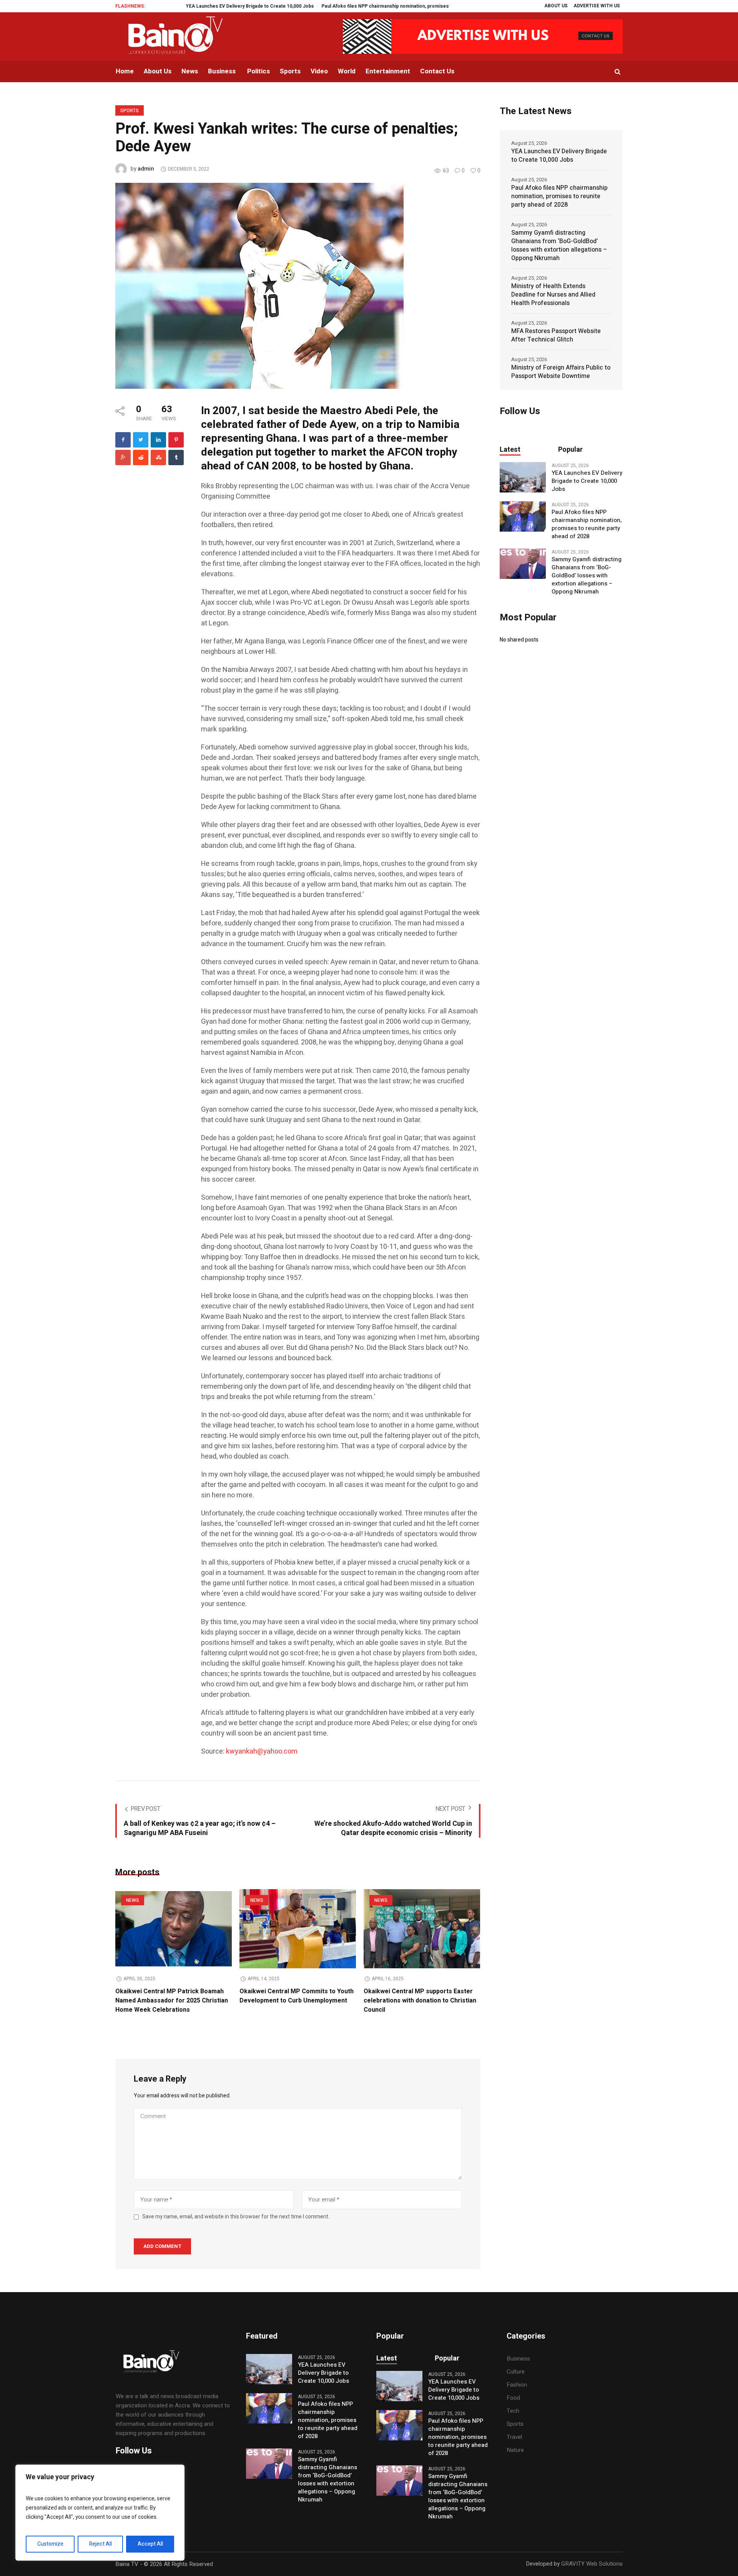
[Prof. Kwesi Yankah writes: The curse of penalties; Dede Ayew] (259, 285)
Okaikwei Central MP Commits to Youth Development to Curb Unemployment (297, 1996)
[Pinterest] (176, 440)
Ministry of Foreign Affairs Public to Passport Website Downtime (561, 372)
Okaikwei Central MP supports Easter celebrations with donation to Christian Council (420, 2001)
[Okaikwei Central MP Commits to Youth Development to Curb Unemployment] (298, 1929)
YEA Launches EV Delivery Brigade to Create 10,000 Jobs (185, 6)
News (133, 1900)
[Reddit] (141, 458)
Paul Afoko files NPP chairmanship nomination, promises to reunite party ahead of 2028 (354, 6)
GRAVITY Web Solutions (592, 2564)
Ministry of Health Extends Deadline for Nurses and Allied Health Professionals (553, 295)
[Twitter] (141, 440)
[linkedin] (158, 440)
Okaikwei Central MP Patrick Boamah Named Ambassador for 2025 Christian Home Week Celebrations (172, 2001)
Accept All (150, 2544)
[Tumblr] (176, 458)
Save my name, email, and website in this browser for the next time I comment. (236, 2217)
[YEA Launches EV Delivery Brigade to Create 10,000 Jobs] (523, 477)
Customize (50, 2544)
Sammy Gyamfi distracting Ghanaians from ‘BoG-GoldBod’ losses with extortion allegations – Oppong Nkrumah (559, 245)
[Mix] (158, 458)
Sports (130, 111)
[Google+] (123, 458)
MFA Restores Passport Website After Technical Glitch (556, 335)
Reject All (101, 2544)
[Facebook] (123, 440)
